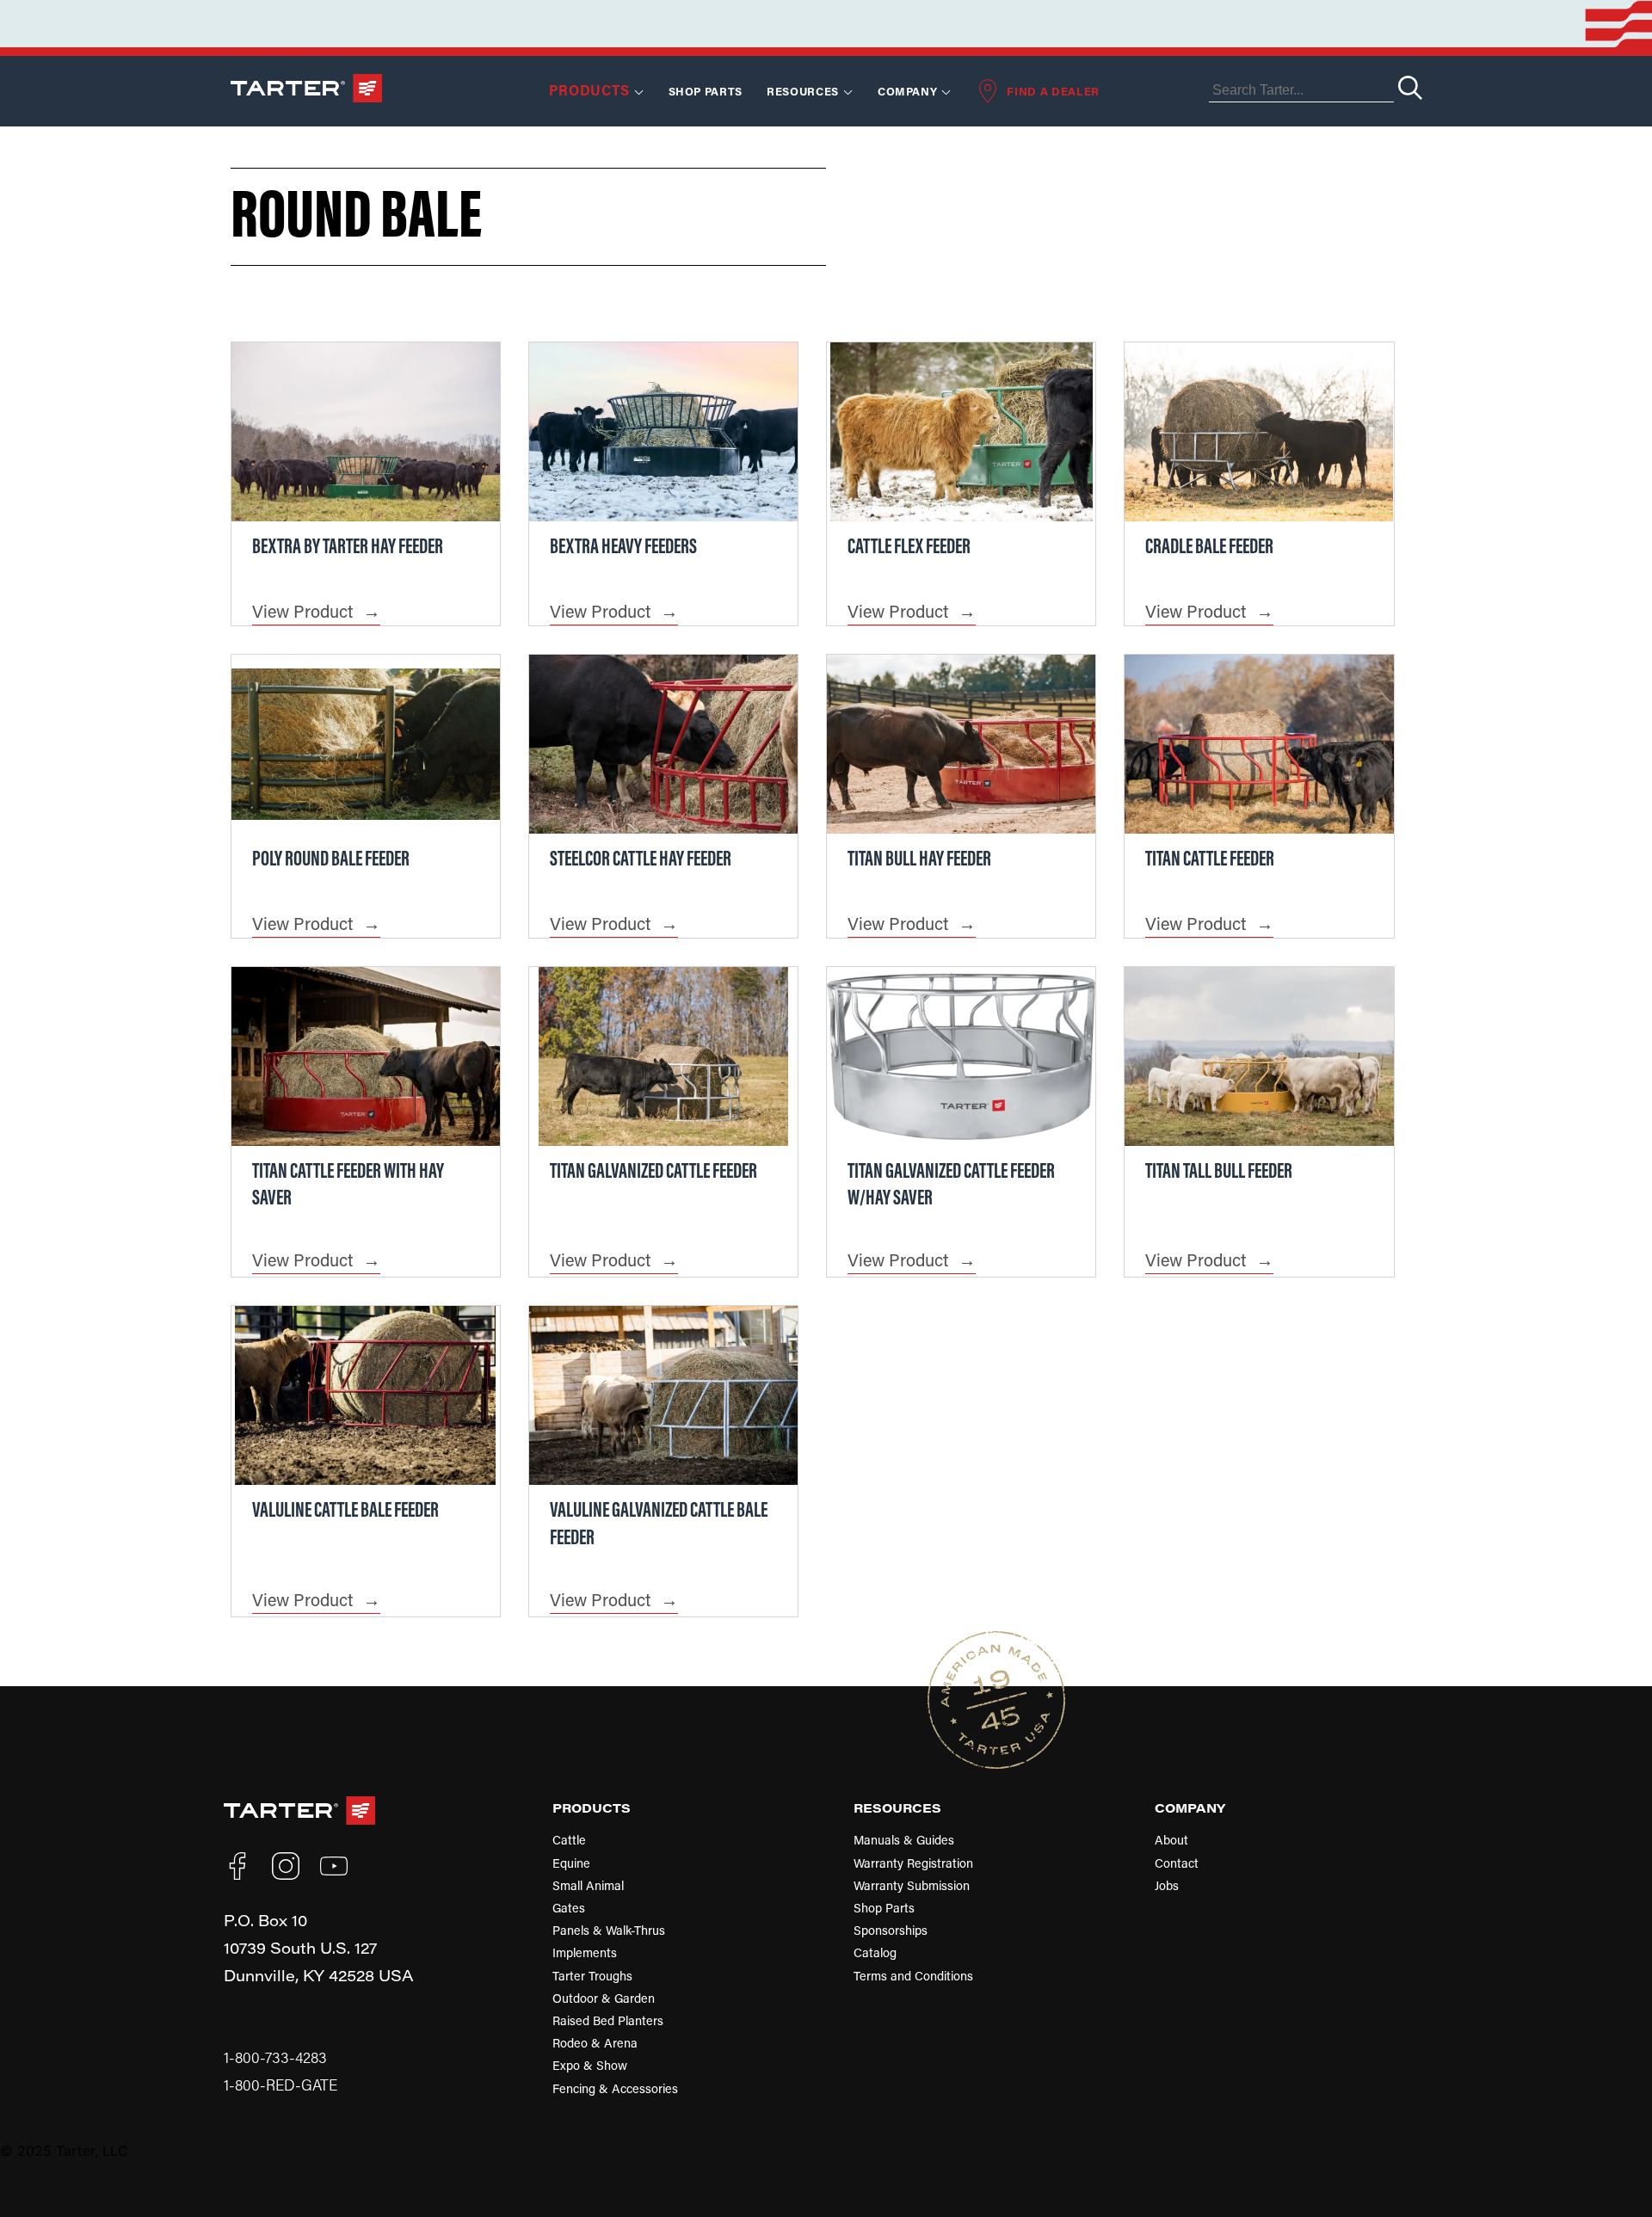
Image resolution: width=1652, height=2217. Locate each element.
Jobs (1167, 1885)
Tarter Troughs (592, 1976)
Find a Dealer (1053, 91)
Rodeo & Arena (595, 2043)
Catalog (875, 1952)
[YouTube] (334, 1866)
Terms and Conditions (913, 1976)
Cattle (569, 1840)
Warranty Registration (913, 1863)
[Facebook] (237, 1866)
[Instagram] (286, 1866)
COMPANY (1190, 1807)
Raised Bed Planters (608, 2020)
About (1171, 1840)
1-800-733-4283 (275, 2057)
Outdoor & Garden (604, 1998)
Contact (1177, 1863)
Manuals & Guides (904, 1840)
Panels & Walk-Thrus (609, 1930)
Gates (569, 1908)
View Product (302, 611)
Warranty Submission (912, 1885)
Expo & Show (590, 2065)
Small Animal (588, 1885)
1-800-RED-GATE (280, 2085)
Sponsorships (891, 1930)
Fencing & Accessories (615, 2088)
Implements (585, 1952)
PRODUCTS (592, 1807)
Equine (571, 1863)
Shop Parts (706, 91)
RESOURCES (803, 91)
